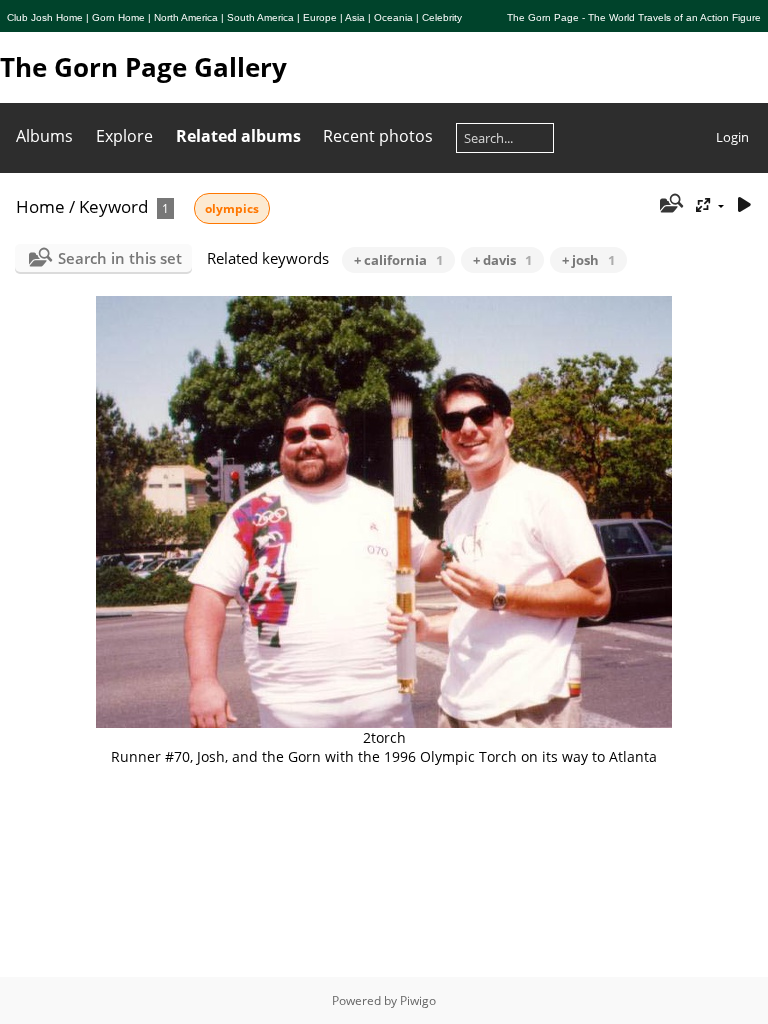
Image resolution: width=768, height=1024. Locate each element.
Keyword (113, 206)
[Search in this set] (670, 205)
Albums (44, 136)
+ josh (588, 260)
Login (732, 137)
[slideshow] (744, 205)
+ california (398, 260)
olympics (232, 208)
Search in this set (120, 258)
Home (40, 206)
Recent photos (378, 136)
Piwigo (418, 1000)
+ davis (502, 260)
